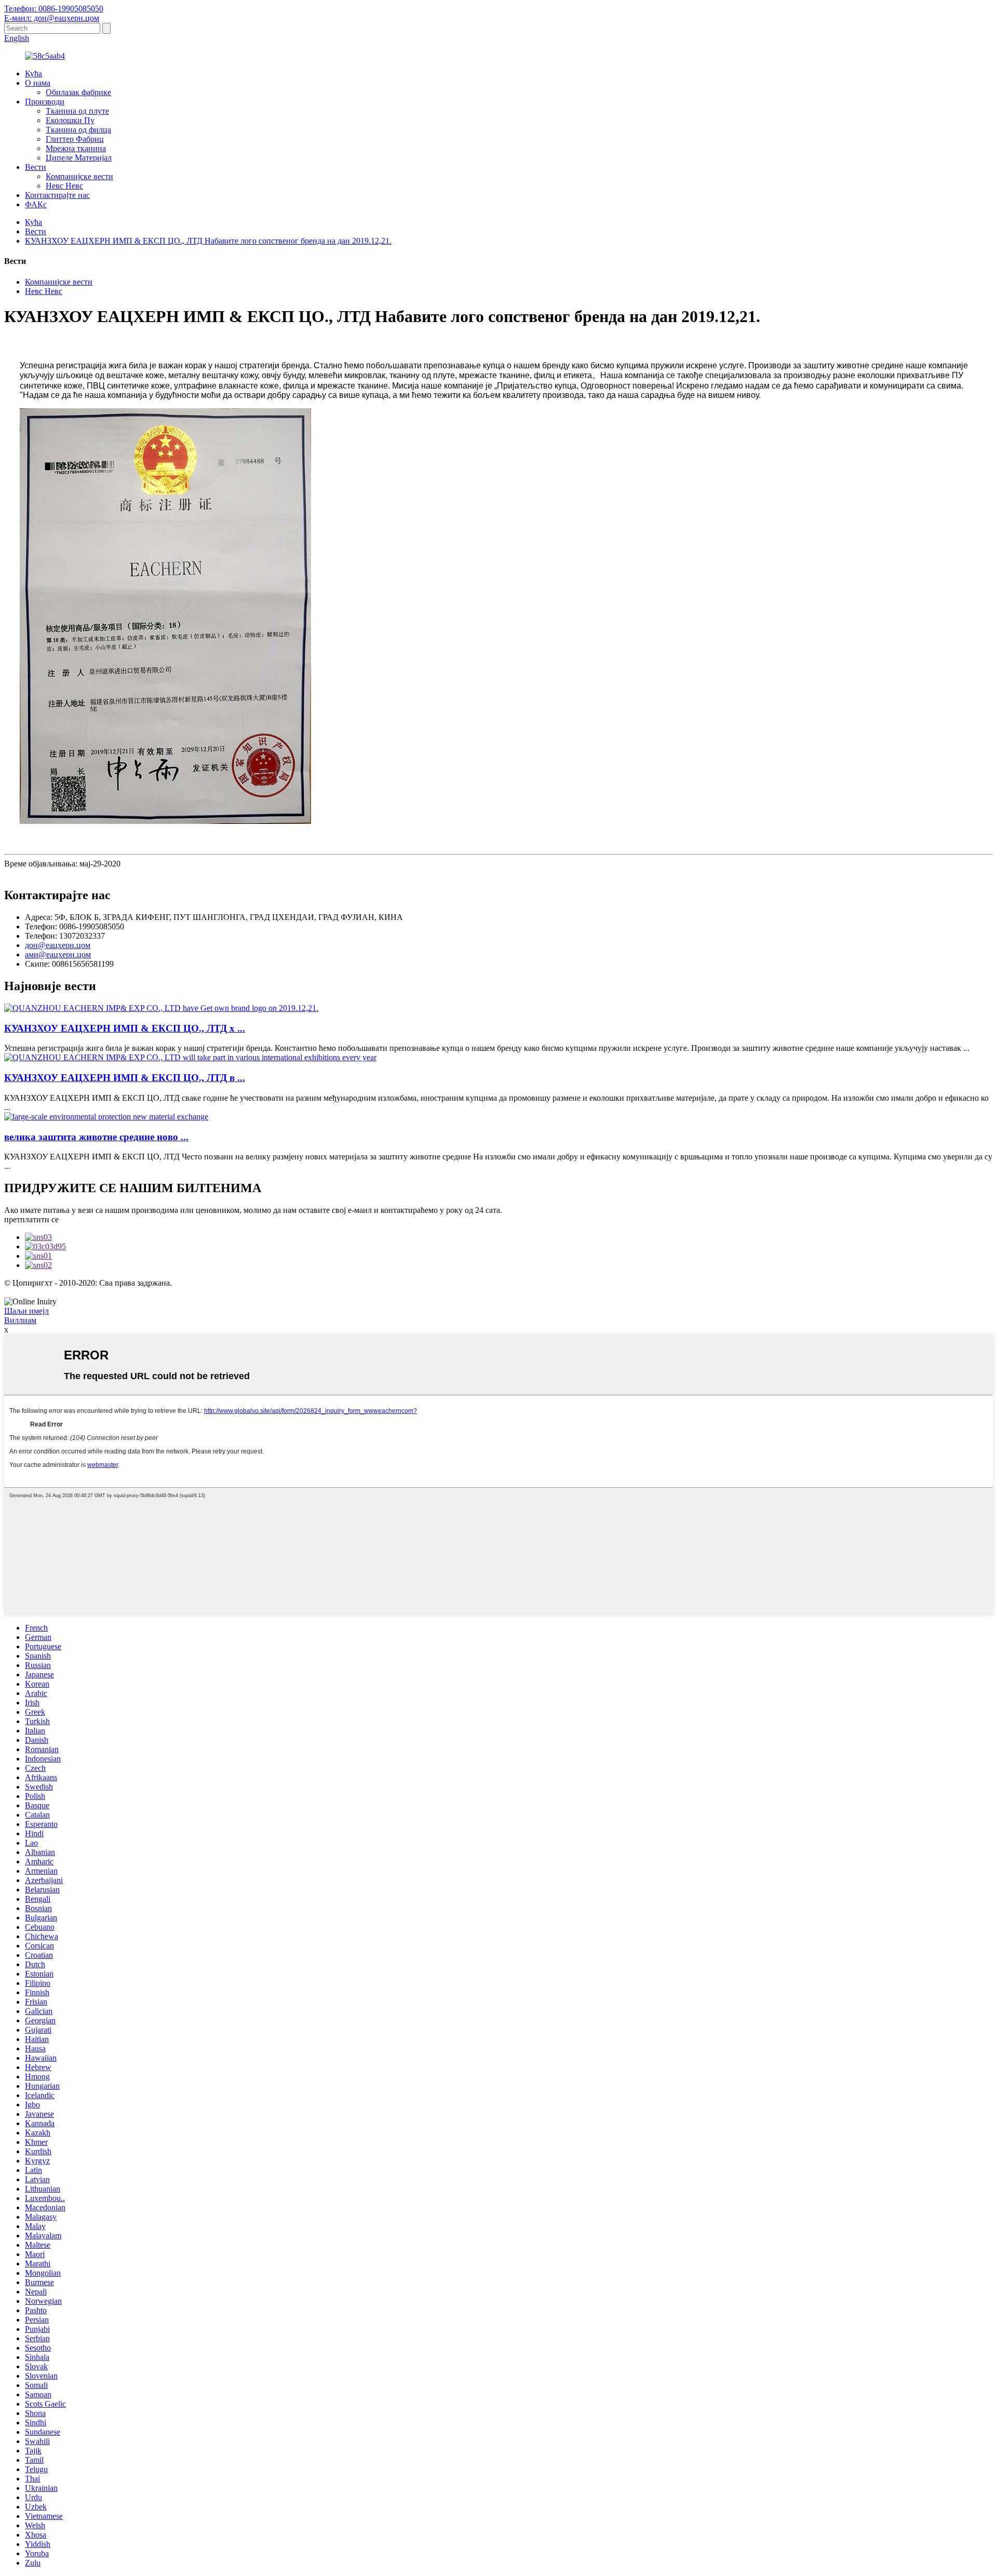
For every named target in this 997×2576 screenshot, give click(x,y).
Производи (45, 102)
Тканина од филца (78, 130)
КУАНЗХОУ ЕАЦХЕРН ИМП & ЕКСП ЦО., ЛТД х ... (125, 1028)
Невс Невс (64, 186)
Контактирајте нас (57, 195)
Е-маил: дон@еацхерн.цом (52, 18)
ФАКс (36, 204)
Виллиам (20, 1320)
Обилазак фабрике (78, 92)
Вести (36, 167)
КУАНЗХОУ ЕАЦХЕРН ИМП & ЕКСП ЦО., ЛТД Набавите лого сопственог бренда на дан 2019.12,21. (208, 241)
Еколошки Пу (70, 120)
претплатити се (31, 1219)
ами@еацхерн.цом (58, 955)
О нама (38, 83)
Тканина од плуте (77, 111)
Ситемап (513, 1292)
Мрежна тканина (76, 148)
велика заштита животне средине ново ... (96, 1137)
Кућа (33, 74)
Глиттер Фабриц (75, 139)
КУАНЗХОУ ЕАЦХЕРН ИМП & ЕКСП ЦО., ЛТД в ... (125, 1078)
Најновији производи (453, 1292)
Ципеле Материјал (79, 158)
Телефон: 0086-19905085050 (54, 9)
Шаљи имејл (26, 1311)
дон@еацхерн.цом (58, 945)
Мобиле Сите (559, 1292)
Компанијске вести (79, 176)
